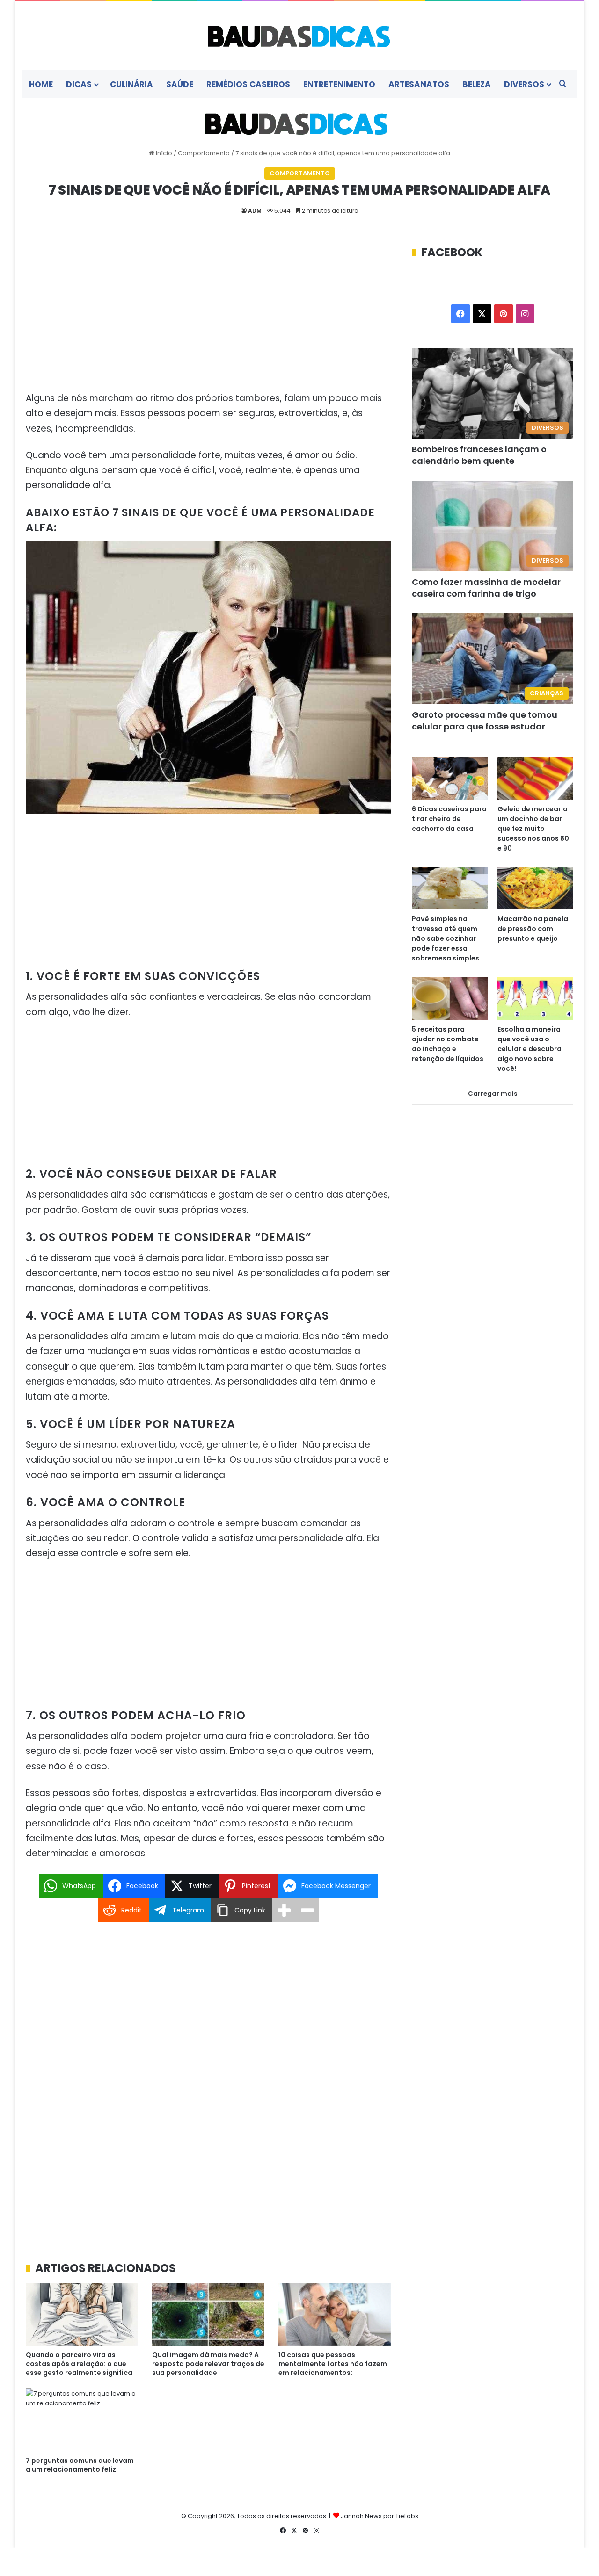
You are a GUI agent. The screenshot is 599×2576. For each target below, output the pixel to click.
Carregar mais (493, 1093)
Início (163, 153)
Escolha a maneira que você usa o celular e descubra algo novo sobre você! (530, 1049)
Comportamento (204, 153)
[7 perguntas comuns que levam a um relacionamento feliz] (82, 2420)
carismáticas (179, 1194)
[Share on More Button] (284, 1910)
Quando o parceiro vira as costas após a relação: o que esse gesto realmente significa (79, 2364)
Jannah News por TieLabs (380, 2516)
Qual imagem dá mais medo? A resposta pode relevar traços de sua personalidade (208, 2364)
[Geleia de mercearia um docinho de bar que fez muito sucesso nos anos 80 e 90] (535, 778)
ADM (255, 211)
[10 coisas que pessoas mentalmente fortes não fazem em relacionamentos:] (335, 2314)
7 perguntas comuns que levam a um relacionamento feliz (80, 2465)
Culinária (131, 84)
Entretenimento (339, 84)
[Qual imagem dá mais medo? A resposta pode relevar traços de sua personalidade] (208, 2314)
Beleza (477, 84)
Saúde (180, 84)
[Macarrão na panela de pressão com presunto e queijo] (535, 888)
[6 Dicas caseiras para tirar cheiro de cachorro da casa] (450, 778)
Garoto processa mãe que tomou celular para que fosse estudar (485, 721)
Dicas (79, 84)
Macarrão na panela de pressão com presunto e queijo (533, 929)
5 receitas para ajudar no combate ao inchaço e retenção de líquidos (448, 1044)
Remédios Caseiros (248, 84)
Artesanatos (419, 84)
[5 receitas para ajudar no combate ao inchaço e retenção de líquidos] (450, 998)
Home (41, 84)
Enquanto (47, 470)
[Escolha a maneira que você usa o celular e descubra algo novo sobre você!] (535, 998)
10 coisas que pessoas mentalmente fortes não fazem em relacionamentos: (333, 2364)
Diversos (524, 84)
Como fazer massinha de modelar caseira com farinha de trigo (486, 588)
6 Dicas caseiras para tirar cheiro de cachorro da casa (449, 819)
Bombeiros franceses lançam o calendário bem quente (479, 455)
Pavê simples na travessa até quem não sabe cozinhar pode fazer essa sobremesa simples (446, 938)
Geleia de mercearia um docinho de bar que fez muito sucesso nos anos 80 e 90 (533, 829)
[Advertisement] (208, 314)
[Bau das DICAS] (299, 36)
